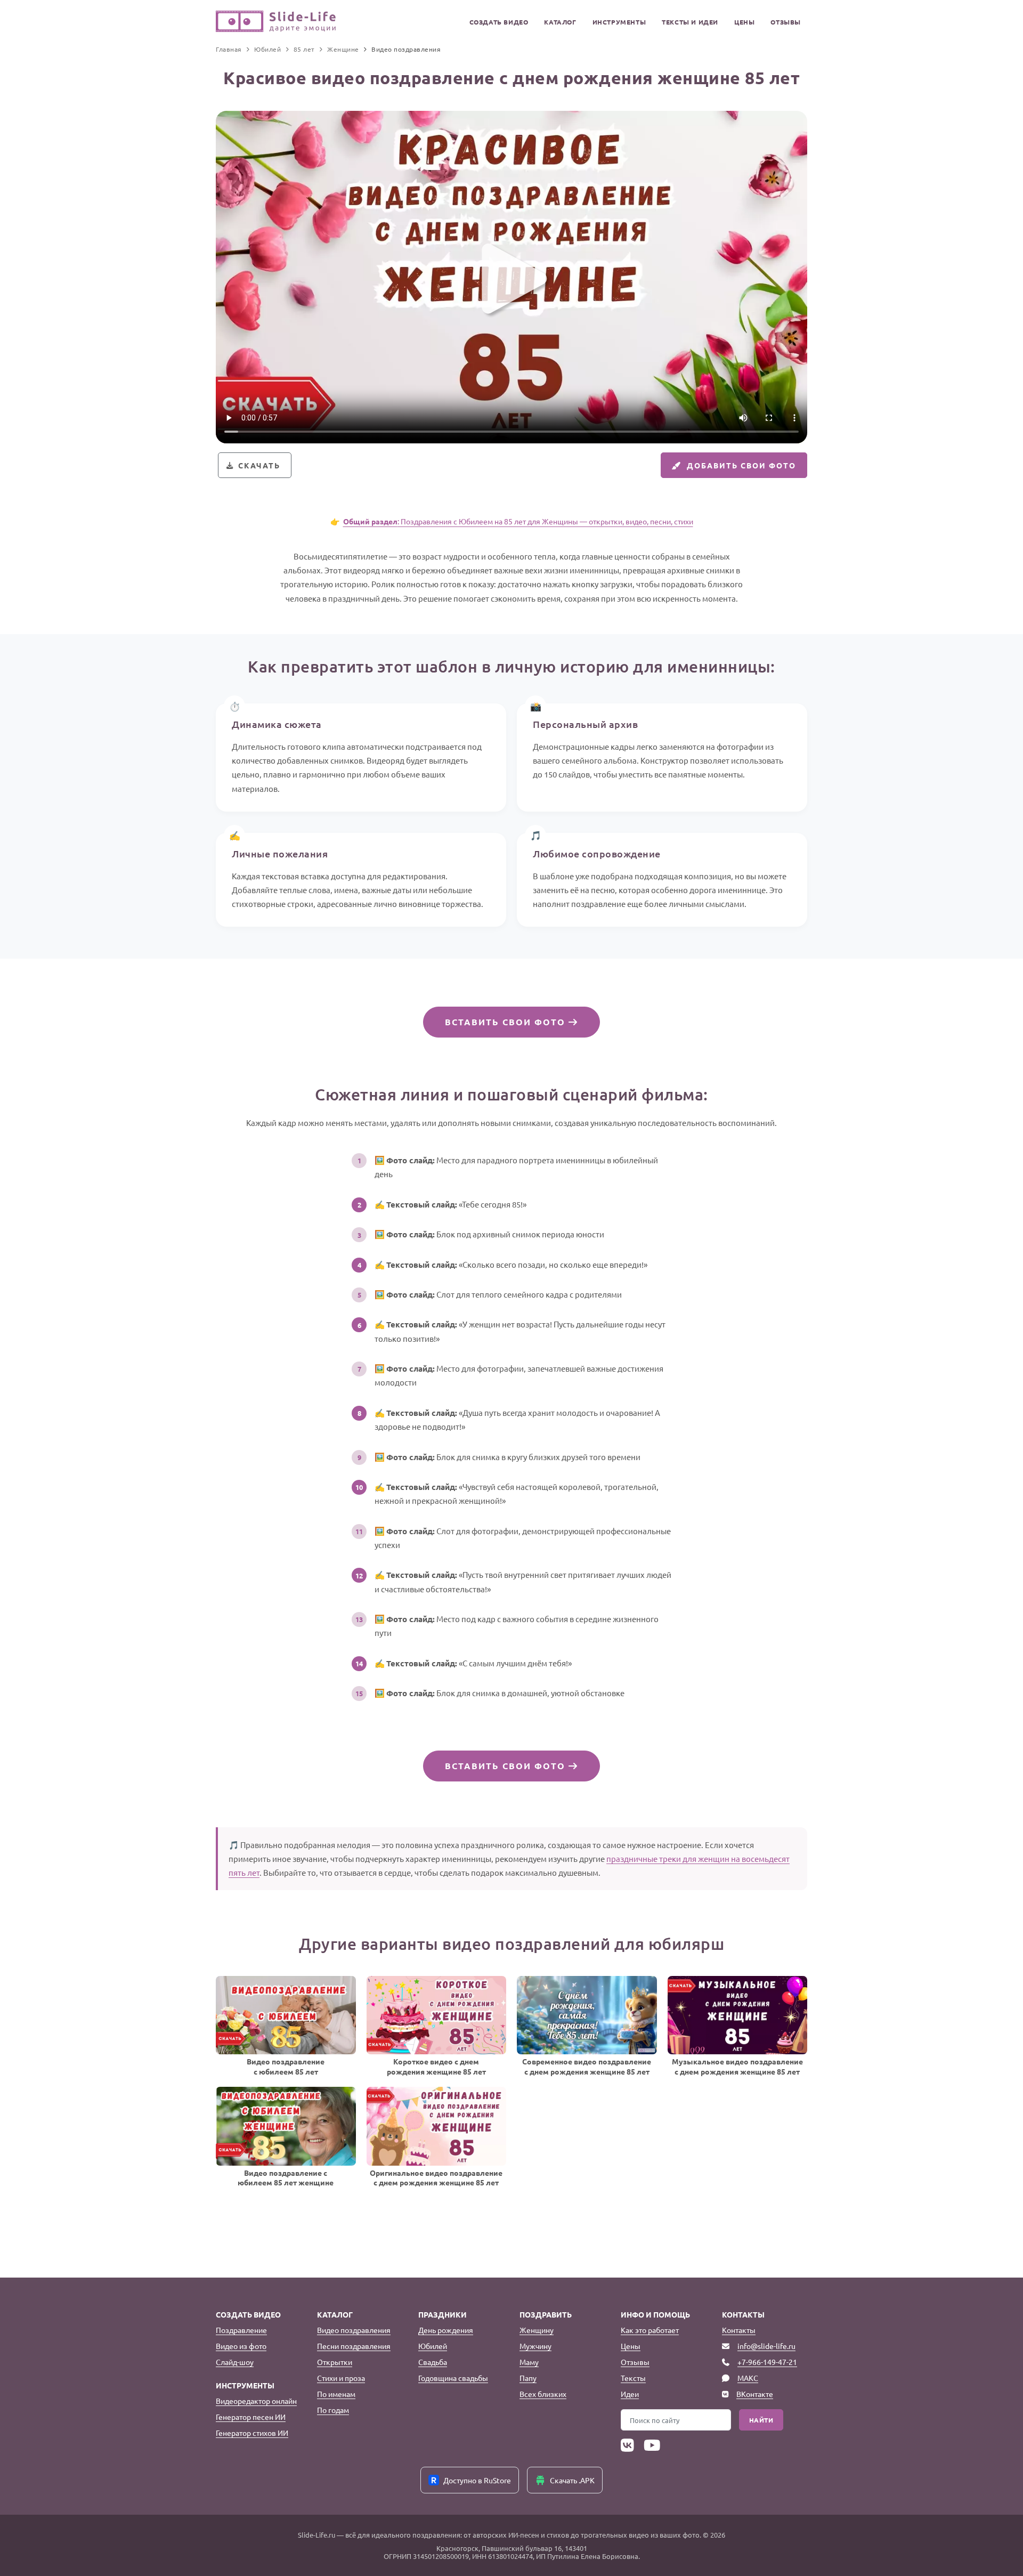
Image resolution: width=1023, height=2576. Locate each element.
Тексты (633, 2378)
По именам (336, 2394)
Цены (744, 22)
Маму (529, 2362)
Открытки (335, 2362)
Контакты (739, 2330)
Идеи (630, 2394)
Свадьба (433, 2362)
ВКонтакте (755, 2394)
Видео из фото (241, 2346)
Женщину (537, 2330)
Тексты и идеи (690, 22)
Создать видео (499, 22)
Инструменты (619, 22)
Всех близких (543, 2394)
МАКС (748, 2378)
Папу (528, 2378)
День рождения (446, 2330)
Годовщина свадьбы (453, 2378)
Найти (761, 2420)
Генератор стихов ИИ (252, 2433)
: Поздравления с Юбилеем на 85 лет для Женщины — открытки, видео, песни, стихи (518, 521)
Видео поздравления (354, 2330)
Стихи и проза (341, 2378)
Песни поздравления (354, 2346)
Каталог (560, 22)
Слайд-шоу (235, 2362)
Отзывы (786, 22)
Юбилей (433, 2346)
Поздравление (241, 2330)
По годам (333, 2410)
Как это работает (650, 2330)
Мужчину (535, 2346)
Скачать (259, 465)
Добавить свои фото (741, 465)
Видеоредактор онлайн (256, 2401)
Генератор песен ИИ (251, 2417)
